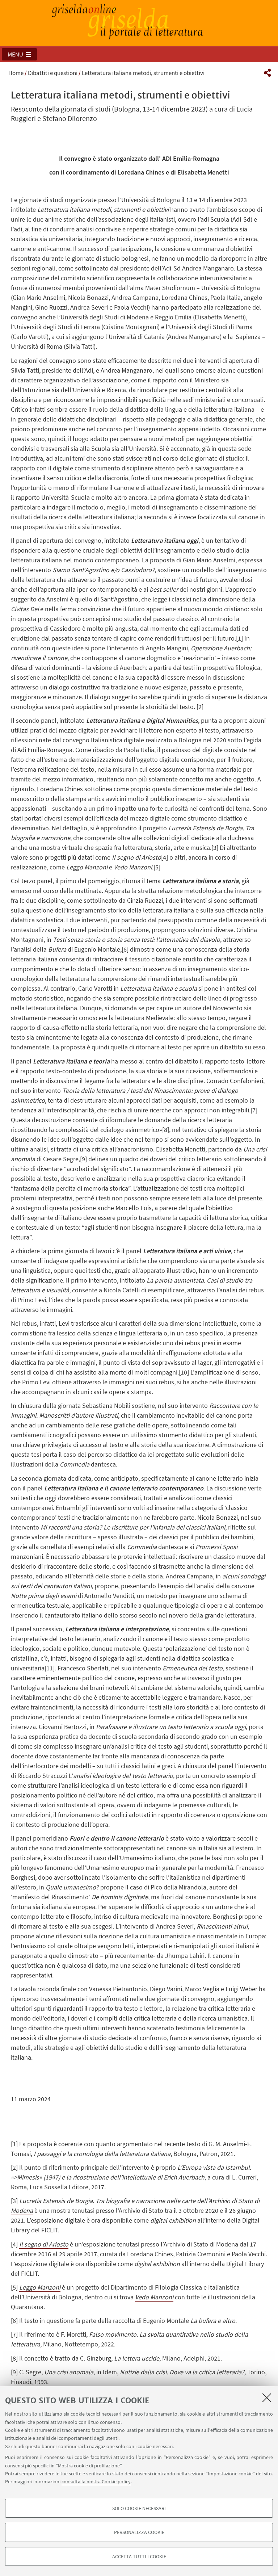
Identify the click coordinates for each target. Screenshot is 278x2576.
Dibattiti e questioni (53, 73)
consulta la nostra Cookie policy (96, 2481)
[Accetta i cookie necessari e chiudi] (267, 2397)
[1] (239, 638)
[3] (215, 848)
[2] (200, 707)
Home (16, 73)
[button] (19, 54)
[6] (125, 949)
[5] (157, 867)
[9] (83, 1159)
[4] (165, 857)
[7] (254, 1110)
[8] (166, 1130)
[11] (50, 1668)
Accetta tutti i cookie (139, 2556)
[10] (184, 1372)
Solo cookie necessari (139, 2508)
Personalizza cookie (139, 2532)
